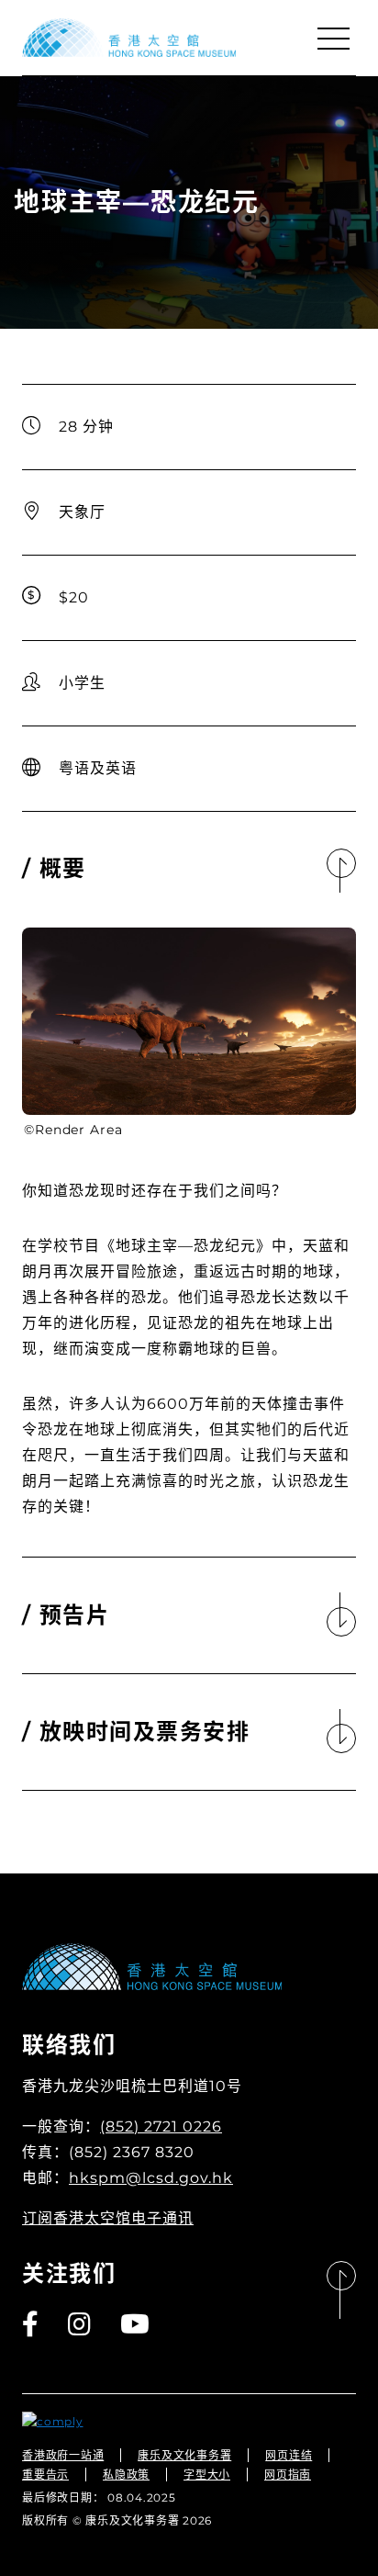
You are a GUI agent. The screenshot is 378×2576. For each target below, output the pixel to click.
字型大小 (207, 2475)
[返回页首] (341, 2291)
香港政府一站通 (63, 2455)
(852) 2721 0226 (161, 2126)
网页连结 (289, 2455)
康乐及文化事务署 (184, 2455)
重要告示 (45, 2475)
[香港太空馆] (129, 38)
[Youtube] (136, 2324)
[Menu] (333, 39)
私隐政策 (126, 2475)
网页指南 (288, 2475)
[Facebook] (31, 2324)
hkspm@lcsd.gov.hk (151, 2178)
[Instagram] (80, 2324)
